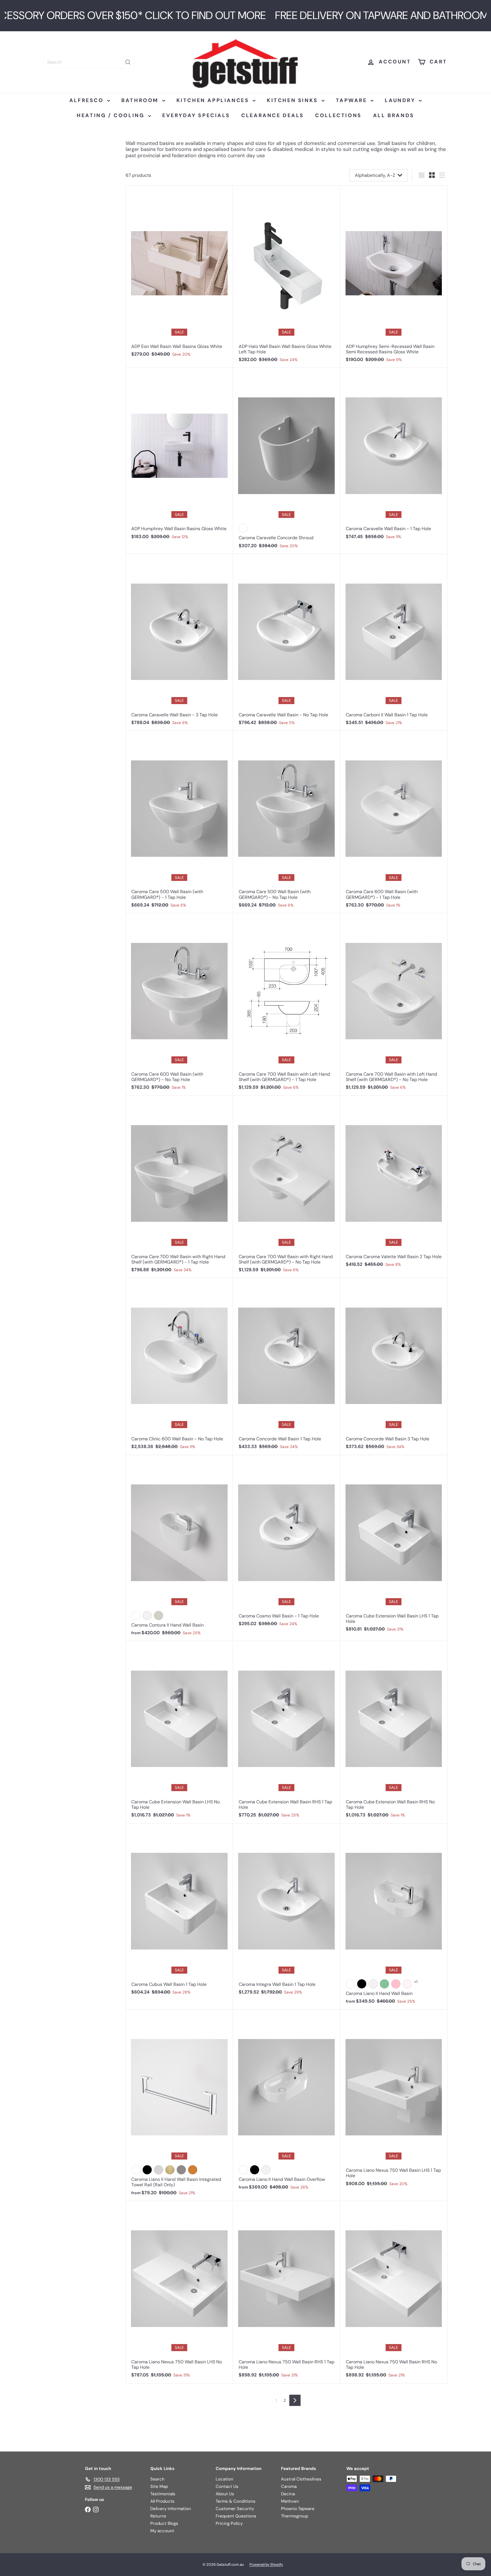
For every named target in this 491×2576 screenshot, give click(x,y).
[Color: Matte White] (147, 1615)
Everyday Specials (196, 115)
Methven (290, 2501)
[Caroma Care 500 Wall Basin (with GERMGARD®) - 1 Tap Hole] (179, 822)
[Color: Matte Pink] (396, 1984)
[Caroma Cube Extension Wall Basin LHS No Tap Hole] (179, 1732)
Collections (338, 115)
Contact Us (227, 2486)
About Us (225, 2494)
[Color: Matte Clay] (159, 1615)
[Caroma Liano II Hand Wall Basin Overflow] (287, 2102)
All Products (162, 2501)
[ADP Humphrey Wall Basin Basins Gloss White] (179, 456)
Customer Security (235, 2509)
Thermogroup (295, 2516)
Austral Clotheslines (301, 2479)
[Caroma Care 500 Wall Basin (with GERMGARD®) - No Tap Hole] (287, 822)
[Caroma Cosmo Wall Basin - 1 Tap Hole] (287, 1544)
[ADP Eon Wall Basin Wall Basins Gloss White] (179, 274)
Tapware (353, 100)
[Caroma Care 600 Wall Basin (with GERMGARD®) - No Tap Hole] (179, 1005)
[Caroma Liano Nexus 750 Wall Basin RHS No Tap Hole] (394, 2292)
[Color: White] (243, 528)
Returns (158, 2516)
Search (157, 2479)
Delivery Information (171, 2509)
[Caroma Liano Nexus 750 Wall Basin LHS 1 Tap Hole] (394, 2101)
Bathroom (141, 100)
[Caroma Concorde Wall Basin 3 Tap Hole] (394, 1366)
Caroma (289, 2486)
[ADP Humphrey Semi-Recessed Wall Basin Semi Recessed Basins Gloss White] (394, 277)
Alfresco (88, 100)
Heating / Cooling (112, 115)
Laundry (401, 100)
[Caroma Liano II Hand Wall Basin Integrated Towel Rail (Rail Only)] (179, 2105)
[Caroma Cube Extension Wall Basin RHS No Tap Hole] (394, 1732)
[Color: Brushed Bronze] (193, 2170)
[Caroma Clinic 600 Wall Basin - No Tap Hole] (179, 1366)
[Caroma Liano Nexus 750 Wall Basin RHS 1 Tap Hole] (287, 2292)
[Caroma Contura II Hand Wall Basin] (179, 1548)
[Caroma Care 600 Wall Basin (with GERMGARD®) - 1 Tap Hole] (394, 822)
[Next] (295, 2400)
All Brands (394, 115)
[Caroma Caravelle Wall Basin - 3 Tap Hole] (179, 642)
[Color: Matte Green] (384, 1984)
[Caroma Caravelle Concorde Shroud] (287, 461)
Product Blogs (164, 2523)
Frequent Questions (236, 2516)
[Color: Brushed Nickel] (159, 2170)
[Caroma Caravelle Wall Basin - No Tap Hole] (287, 642)
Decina (288, 2494)
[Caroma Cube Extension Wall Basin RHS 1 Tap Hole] (287, 1732)
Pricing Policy (229, 2523)
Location (224, 2479)
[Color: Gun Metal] (181, 2170)
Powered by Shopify (266, 2564)
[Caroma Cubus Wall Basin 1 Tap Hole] (179, 1912)
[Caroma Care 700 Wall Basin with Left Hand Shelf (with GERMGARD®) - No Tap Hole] (394, 1005)
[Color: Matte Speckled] (407, 1984)
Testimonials (163, 2494)
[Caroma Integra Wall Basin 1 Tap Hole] (287, 1912)
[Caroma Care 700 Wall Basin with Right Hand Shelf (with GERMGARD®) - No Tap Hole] (287, 1187)
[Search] (128, 62)
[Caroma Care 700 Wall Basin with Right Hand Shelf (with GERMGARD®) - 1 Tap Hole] (179, 1187)
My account (162, 2531)
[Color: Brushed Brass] (170, 2170)
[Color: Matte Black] (362, 1984)
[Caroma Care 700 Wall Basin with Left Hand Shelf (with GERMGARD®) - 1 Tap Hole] (287, 1005)
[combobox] (89, 62)
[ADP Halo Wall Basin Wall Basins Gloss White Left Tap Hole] (287, 277)
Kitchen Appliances (214, 100)
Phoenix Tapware (298, 2509)
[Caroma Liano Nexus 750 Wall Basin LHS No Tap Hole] (179, 2292)
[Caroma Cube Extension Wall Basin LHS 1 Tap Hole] (394, 1546)
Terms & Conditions (236, 2501)
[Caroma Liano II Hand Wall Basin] (394, 1917)
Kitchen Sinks (293, 100)
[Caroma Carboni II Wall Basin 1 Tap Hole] (394, 642)
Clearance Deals (272, 115)
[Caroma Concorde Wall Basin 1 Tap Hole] (287, 1366)
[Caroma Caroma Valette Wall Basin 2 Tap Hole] (394, 1184)
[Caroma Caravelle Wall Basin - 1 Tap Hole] (394, 456)
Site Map (159, 2486)
